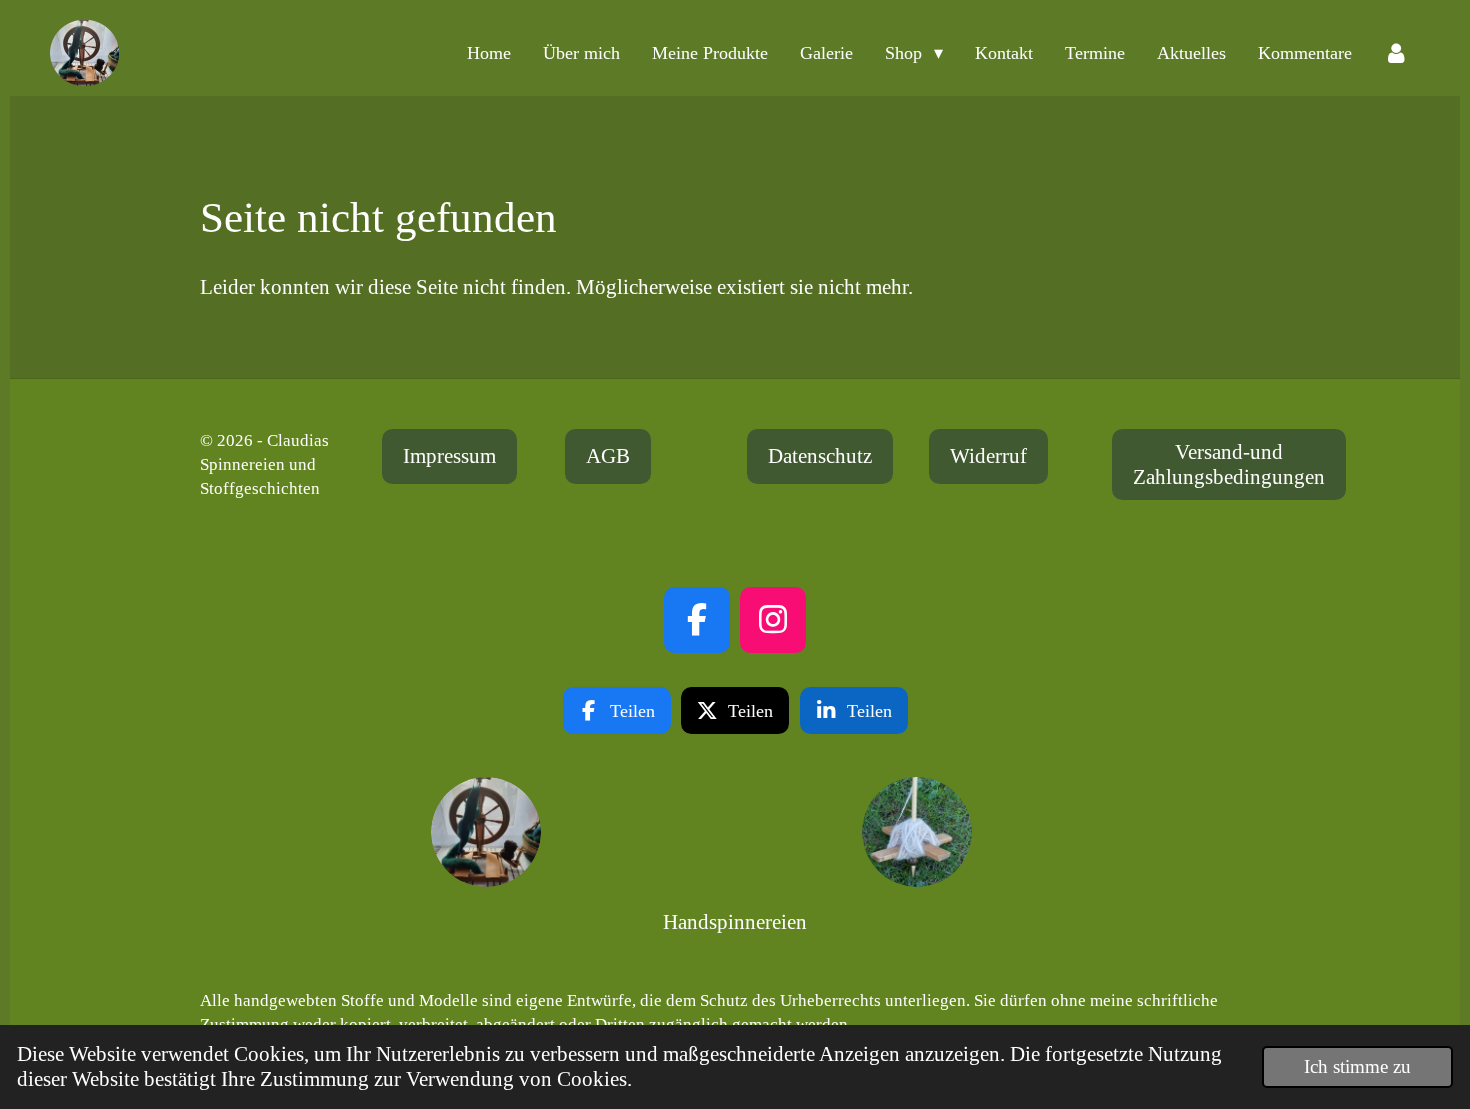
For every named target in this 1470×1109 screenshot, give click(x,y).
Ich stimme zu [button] (1357, 1066)
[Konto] (1396, 53)
